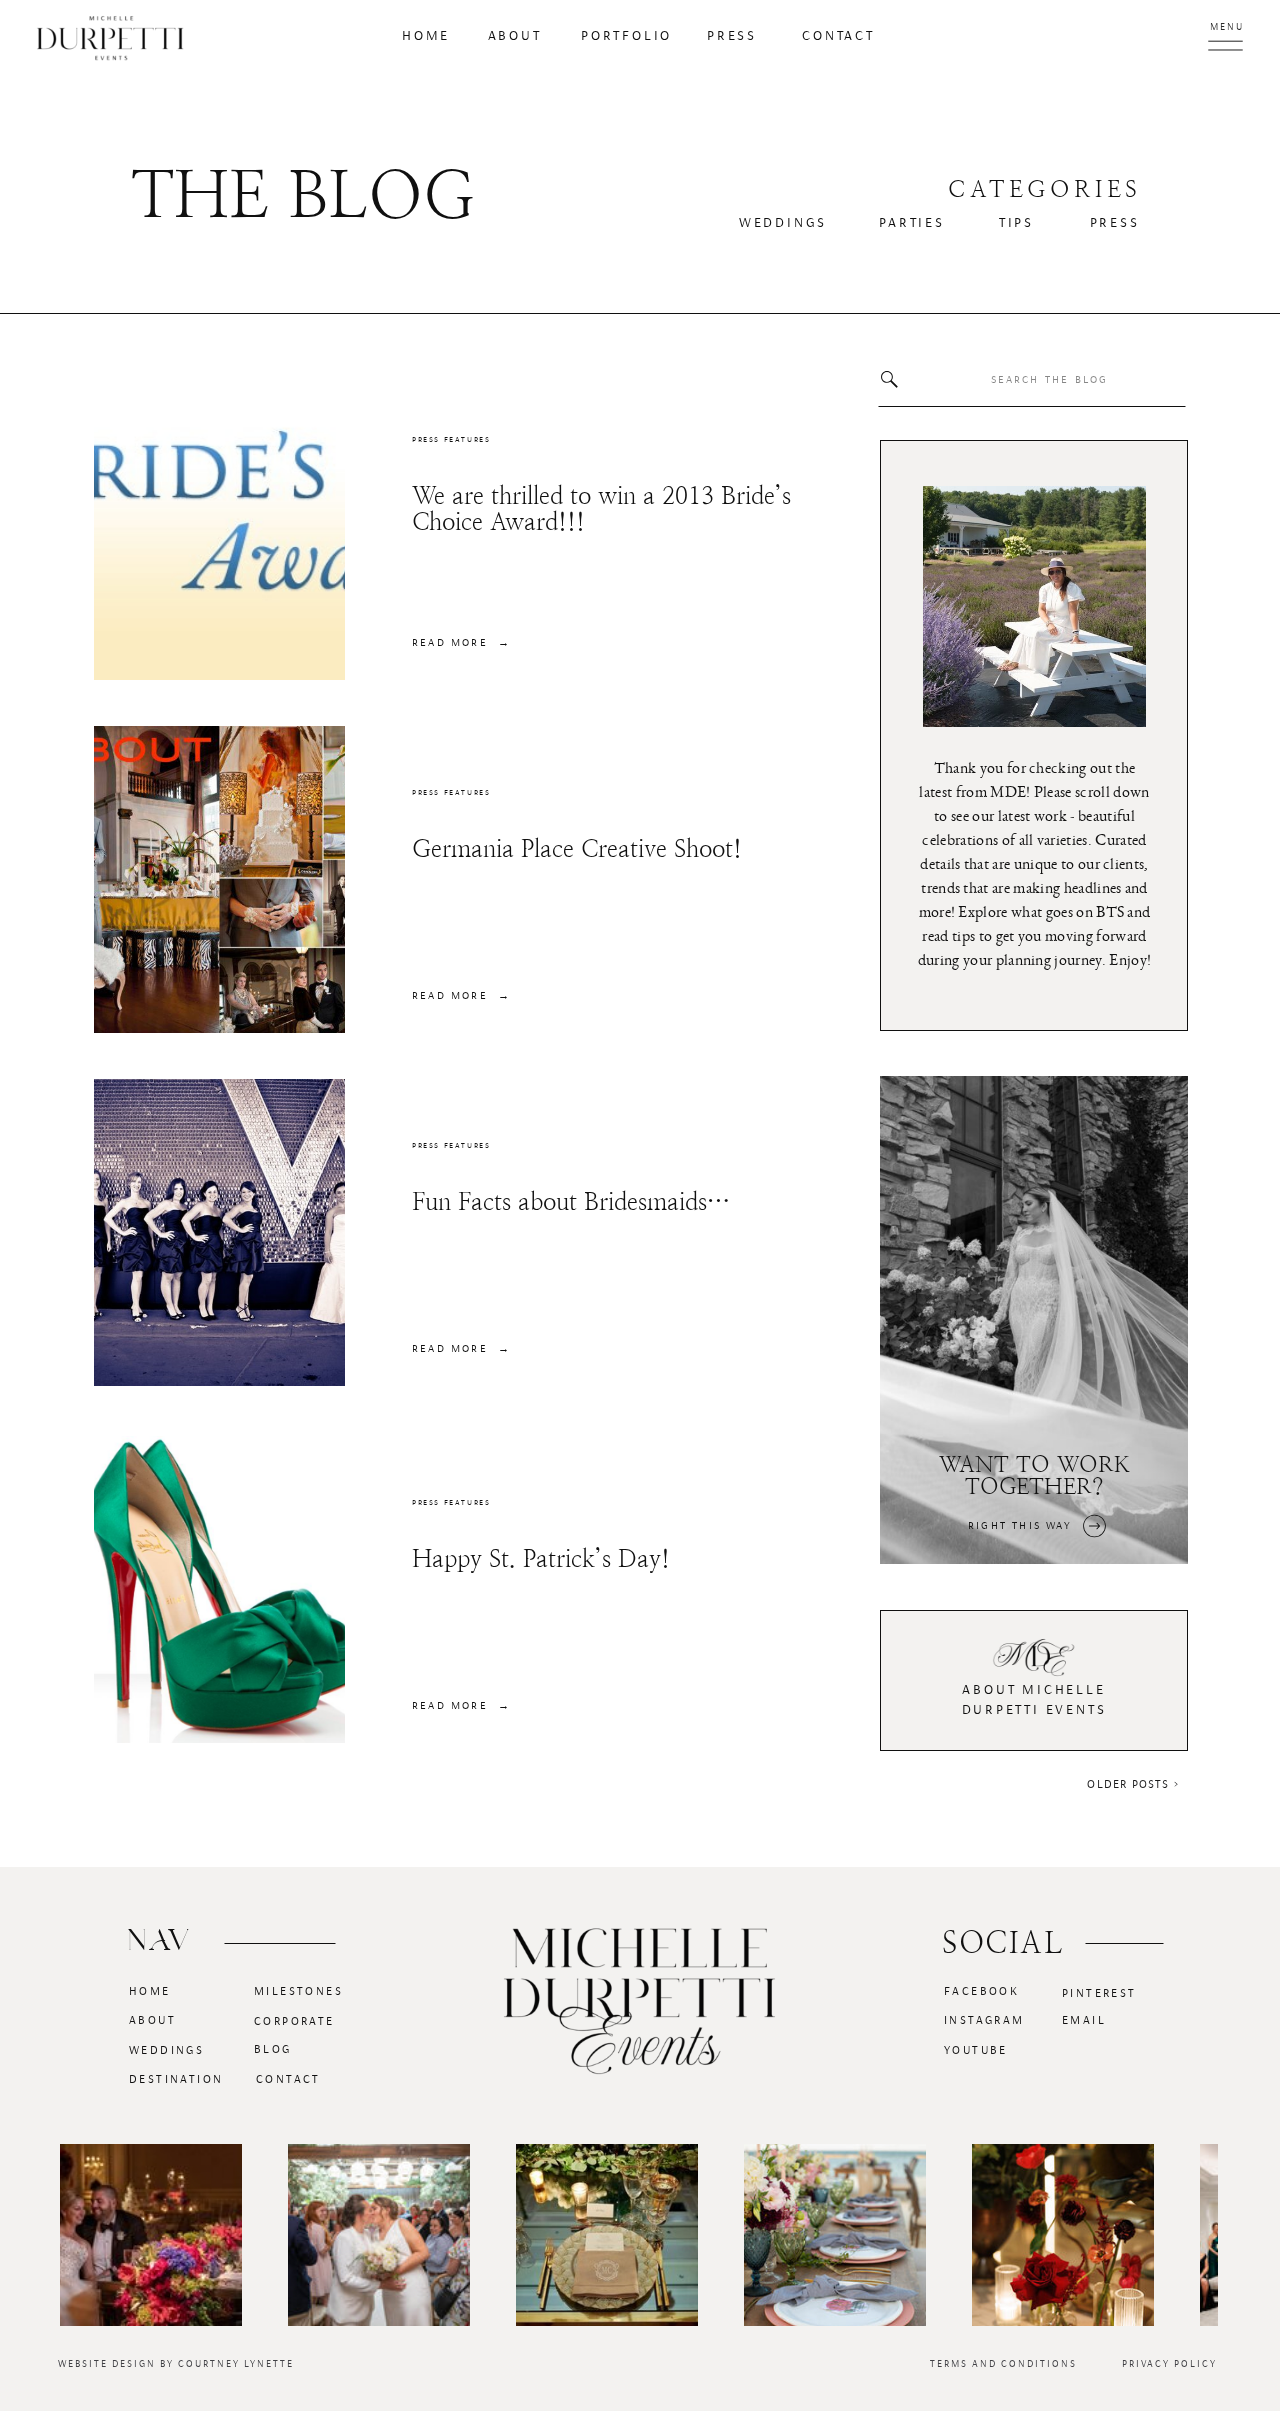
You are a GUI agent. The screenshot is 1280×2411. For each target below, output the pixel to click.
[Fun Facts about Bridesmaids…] (219, 1232)
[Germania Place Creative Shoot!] (219, 879)
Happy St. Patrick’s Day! (541, 1559)
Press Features (451, 440)
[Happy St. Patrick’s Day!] (219, 1589)
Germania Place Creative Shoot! (577, 849)
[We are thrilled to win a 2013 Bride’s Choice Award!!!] (219, 526)
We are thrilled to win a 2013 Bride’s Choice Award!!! (601, 509)
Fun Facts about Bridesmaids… (571, 1202)
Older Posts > (1133, 1784)
